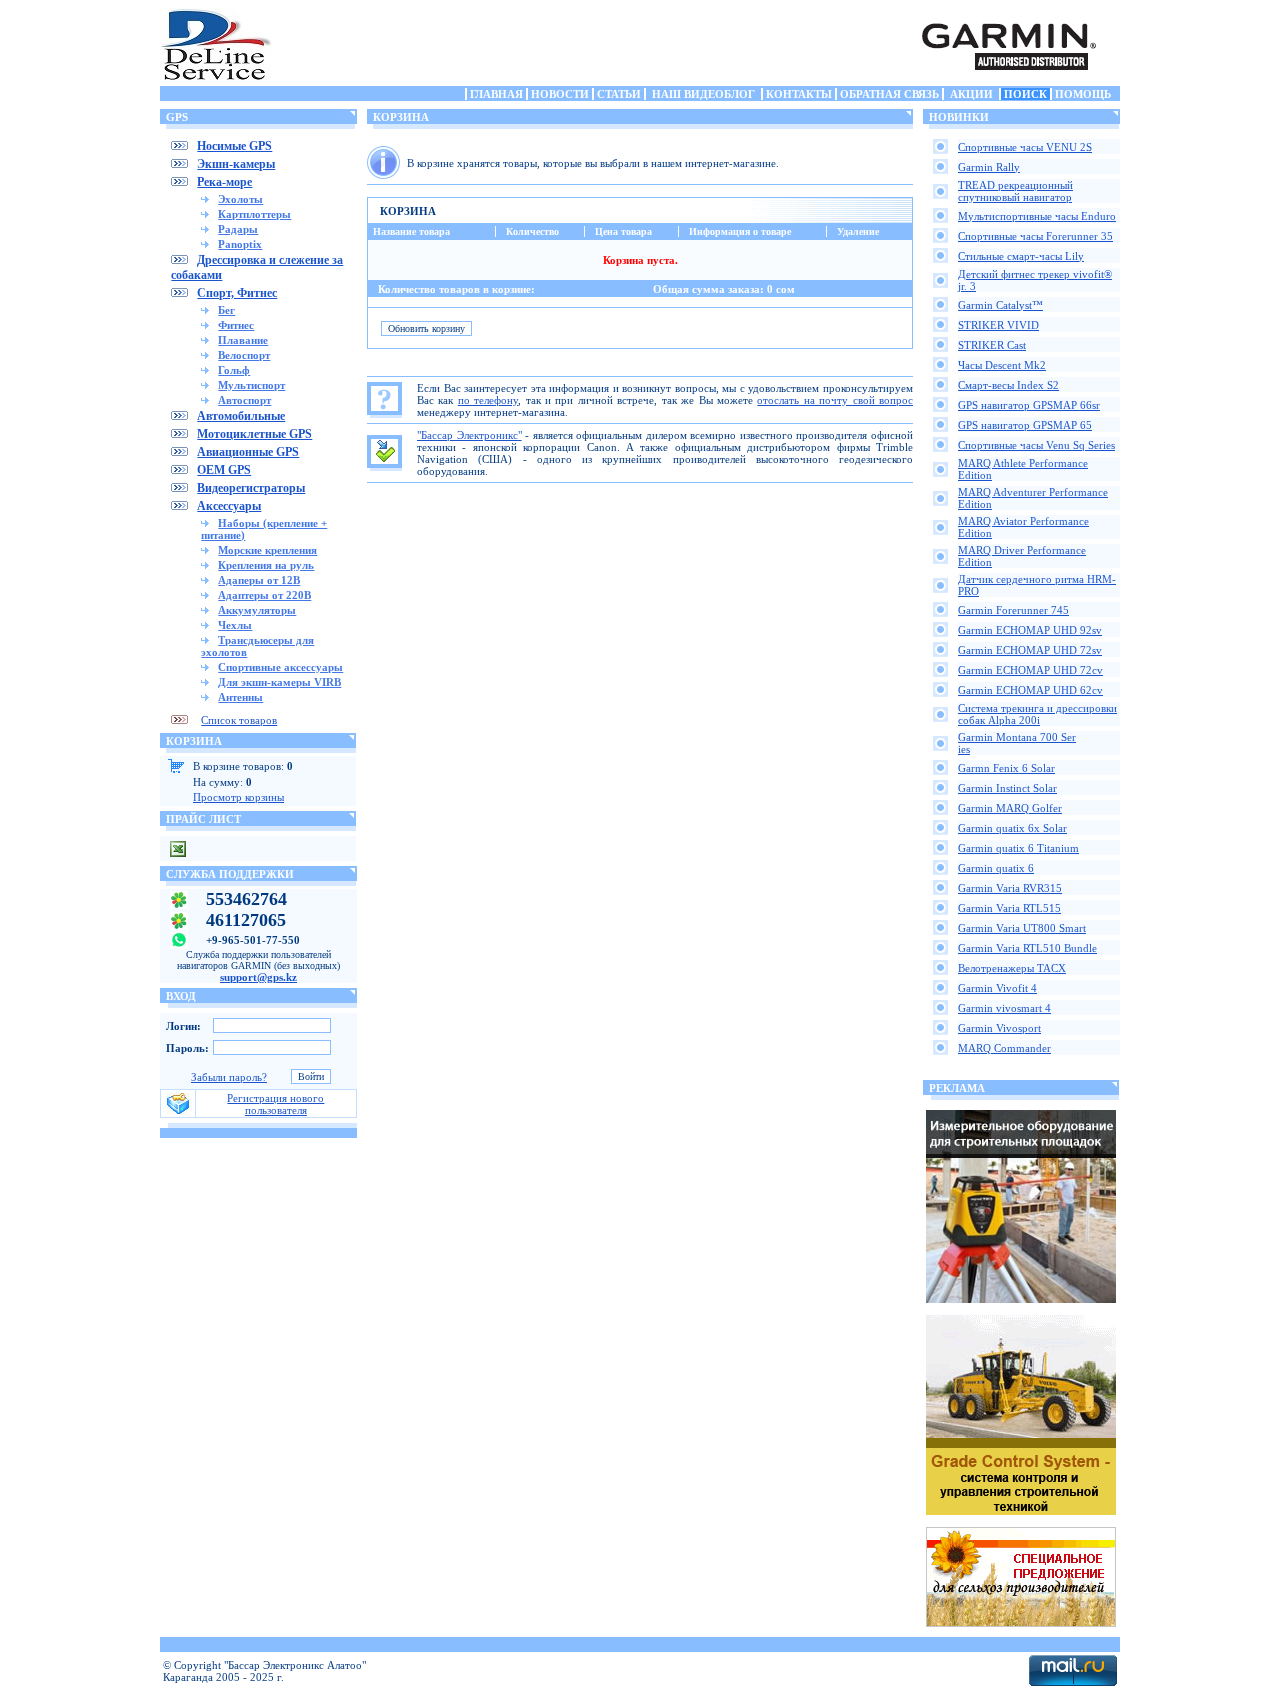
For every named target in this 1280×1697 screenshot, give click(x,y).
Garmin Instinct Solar (1007, 788)
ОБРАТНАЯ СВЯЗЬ (889, 94)
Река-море (224, 182)
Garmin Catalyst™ (1000, 305)
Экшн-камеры (236, 164)
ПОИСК (1025, 94)
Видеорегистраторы (251, 488)
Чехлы (235, 625)
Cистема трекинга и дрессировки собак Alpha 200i (1037, 714)
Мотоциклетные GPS (254, 434)
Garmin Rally (989, 167)
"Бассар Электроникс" (469, 435)
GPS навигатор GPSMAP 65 (1025, 425)
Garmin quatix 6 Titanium (1018, 848)
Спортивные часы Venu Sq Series (1036, 445)
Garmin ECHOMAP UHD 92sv (1030, 630)
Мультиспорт (251, 385)
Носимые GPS (234, 146)
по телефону (488, 400)
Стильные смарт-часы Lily (1021, 256)
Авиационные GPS (248, 452)
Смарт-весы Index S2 (1008, 385)
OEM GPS (224, 470)
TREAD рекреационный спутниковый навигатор (1015, 191)
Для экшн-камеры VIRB (279, 682)
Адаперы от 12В (259, 580)
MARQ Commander (1004, 1048)
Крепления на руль (266, 565)
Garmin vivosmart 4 (1004, 1008)
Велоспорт (244, 355)
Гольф (234, 370)
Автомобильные (241, 416)
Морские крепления (267, 550)
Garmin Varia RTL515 (1009, 908)
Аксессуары (229, 506)
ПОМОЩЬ (1083, 94)
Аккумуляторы (257, 610)
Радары (238, 229)
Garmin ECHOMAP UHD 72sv (1030, 650)
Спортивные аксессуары (280, 667)
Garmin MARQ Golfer (1010, 808)
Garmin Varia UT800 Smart (1022, 928)
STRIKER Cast (992, 345)
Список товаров (239, 720)
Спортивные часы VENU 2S (1025, 147)
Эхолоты (240, 199)
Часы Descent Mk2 (1002, 365)
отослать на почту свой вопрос (835, 400)
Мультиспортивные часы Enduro (1037, 216)
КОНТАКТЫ (799, 94)
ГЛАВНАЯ (496, 94)
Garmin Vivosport (999, 1028)
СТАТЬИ (619, 94)
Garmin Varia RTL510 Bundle (1027, 948)
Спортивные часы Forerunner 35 (1035, 236)
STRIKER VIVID (998, 325)
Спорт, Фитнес (237, 293)
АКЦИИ (971, 94)
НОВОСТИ (560, 94)
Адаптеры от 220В (264, 595)
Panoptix (240, 244)
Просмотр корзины (238, 797)
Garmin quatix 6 (996, 868)
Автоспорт (244, 400)
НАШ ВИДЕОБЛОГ (703, 94)
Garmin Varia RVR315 (1010, 888)
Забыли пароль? (229, 1077)
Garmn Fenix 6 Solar (1006, 768)
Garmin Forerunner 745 (1013, 610)
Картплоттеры (254, 214)
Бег (226, 310)
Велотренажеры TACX (1012, 968)
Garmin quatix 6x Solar (1012, 828)
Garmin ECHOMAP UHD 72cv (1030, 670)
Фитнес (236, 325)
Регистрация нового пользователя (275, 1104)
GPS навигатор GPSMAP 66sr (1029, 405)
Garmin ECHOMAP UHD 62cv (1030, 690)
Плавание (243, 340)
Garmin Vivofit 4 (997, 988)
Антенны (240, 697)
